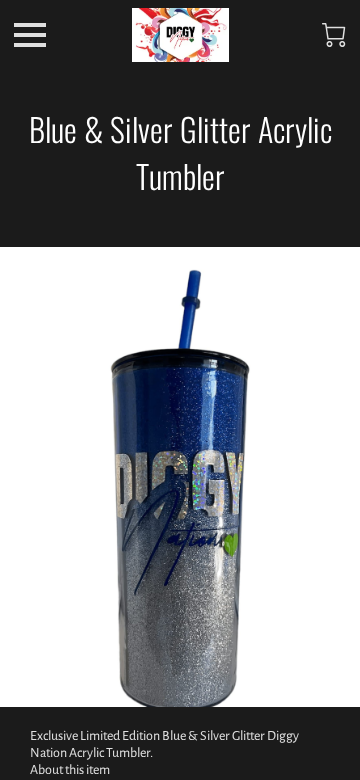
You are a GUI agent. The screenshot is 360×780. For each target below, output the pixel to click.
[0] (334, 35)
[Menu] (30, 35)
